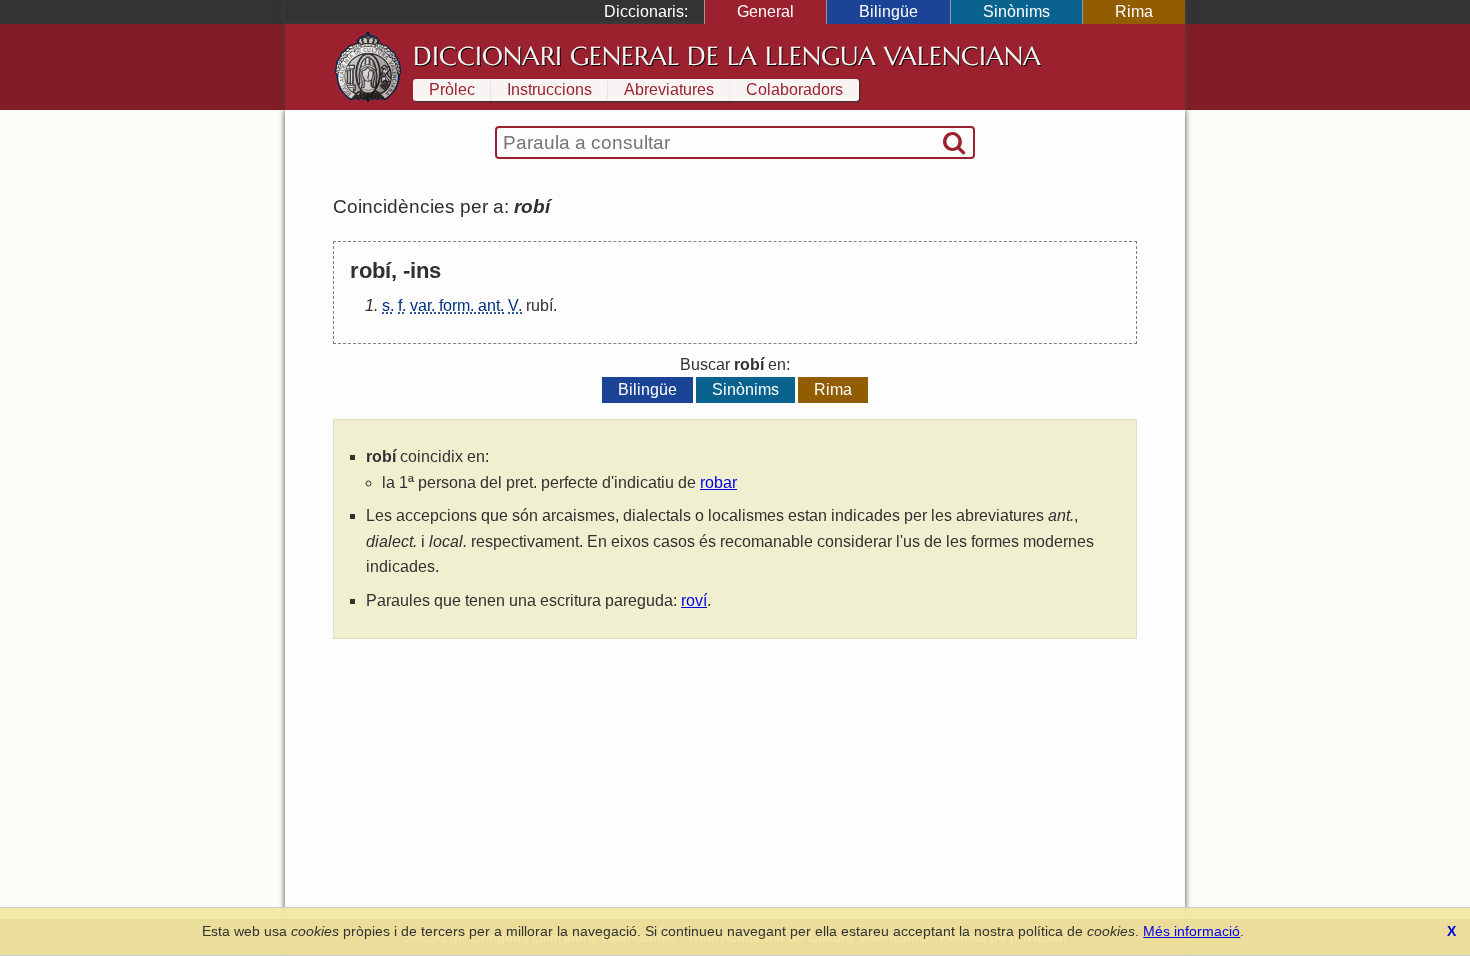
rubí (539, 305)
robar (718, 482)
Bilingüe (888, 11)
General (765, 11)
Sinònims (1016, 11)
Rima (1134, 11)
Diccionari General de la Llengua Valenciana (727, 56)
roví (694, 600)
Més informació (1191, 931)
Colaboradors (794, 89)
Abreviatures (669, 89)
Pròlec (452, 89)
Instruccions (549, 89)
